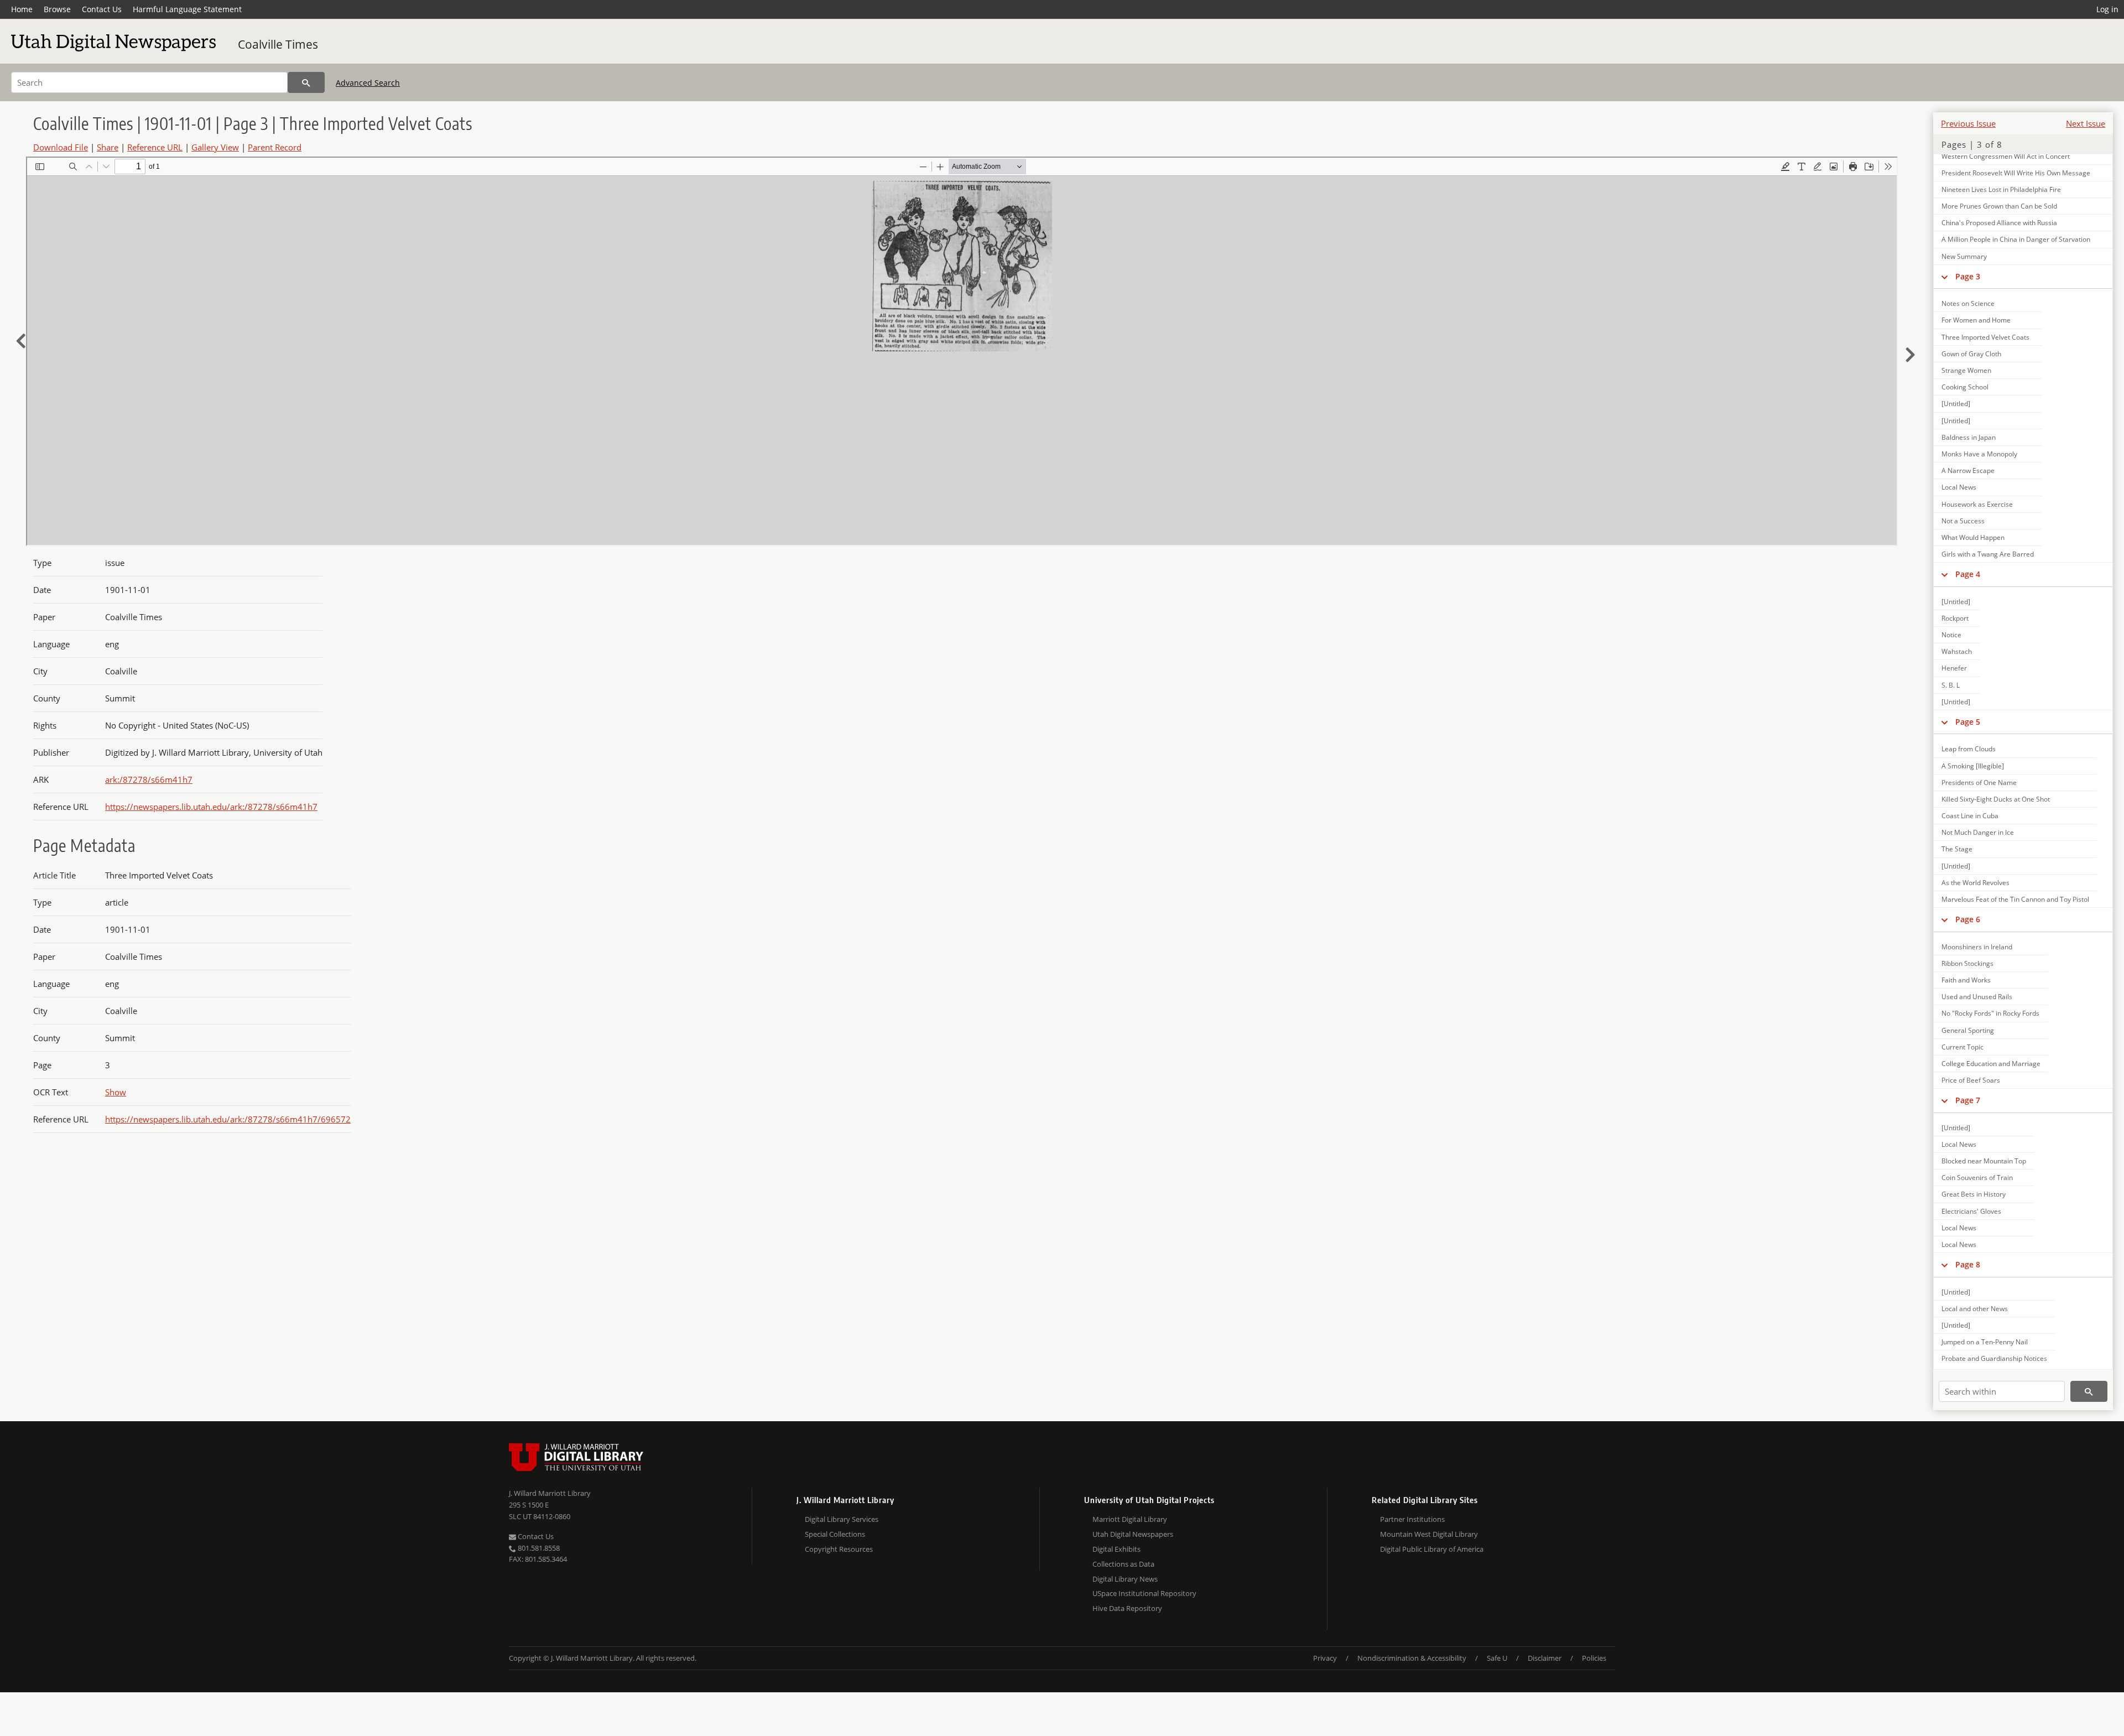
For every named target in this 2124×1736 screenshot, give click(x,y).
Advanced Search (368, 83)
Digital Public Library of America (1432, 1549)
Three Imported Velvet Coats (1985, 337)
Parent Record (275, 147)
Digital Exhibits (1116, 1549)
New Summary (1964, 256)
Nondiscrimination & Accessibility (1412, 1658)
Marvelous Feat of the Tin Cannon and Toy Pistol (2015, 899)
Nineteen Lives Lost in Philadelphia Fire (2001, 189)
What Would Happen (1973, 537)
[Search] (306, 82)
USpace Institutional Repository (1144, 1593)
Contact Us (102, 9)
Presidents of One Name (1979, 783)
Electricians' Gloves (1971, 1211)
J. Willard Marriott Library (550, 1493)
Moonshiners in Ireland (1977, 947)
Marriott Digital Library (1130, 1519)
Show (116, 1092)
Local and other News (1975, 1309)
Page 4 (1968, 574)
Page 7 (1968, 1100)
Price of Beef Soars (1971, 1080)
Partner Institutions (1412, 1519)
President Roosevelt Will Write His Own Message (2016, 173)
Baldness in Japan (1969, 437)
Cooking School (1965, 387)
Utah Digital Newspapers (1133, 1534)
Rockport (1955, 618)
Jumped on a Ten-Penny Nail (1985, 1342)
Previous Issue (1968, 123)
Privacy (1325, 1658)
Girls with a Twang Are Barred (1988, 554)
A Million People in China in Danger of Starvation (2016, 239)
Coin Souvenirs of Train (1977, 1178)
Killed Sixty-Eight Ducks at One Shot (1996, 799)
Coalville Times (278, 44)
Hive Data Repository (1127, 1608)
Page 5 (1968, 722)
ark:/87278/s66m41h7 (149, 779)
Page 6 (1968, 919)
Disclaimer (1545, 1658)
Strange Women (1966, 370)
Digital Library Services (842, 1519)
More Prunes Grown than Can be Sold (1999, 206)
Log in (2107, 9)
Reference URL (155, 147)
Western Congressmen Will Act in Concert (2006, 156)
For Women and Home (1976, 320)
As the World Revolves (1975, 883)
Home (22, 9)
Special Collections (835, 1534)
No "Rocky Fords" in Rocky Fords (1990, 1013)
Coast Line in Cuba (1970, 816)
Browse (57, 9)
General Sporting (1968, 1030)
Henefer (1954, 668)
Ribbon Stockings (1967, 963)
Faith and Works (1966, 980)
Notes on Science (1968, 303)
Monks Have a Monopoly (1979, 454)
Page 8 (1968, 1264)
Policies (1594, 1658)
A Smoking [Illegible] (1973, 766)
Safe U (1497, 1658)
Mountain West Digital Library (1429, 1534)
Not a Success (1963, 521)
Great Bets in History (1974, 1194)
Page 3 (1968, 276)
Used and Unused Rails (1977, 997)
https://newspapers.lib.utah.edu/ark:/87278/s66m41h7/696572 (228, 1119)
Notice (1951, 635)
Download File (61, 147)
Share (108, 147)
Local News (1959, 487)
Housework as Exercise (1977, 504)
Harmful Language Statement (187, 9)
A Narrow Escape (1968, 471)
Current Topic (1962, 1047)
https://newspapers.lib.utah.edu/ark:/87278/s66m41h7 (211, 807)
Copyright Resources (839, 1549)
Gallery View (215, 147)
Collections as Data (1123, 1564)
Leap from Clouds (1969, 749)
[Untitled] (1956, 404)
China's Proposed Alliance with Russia (1999, 223)
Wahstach (1957, 651)
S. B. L (1951, 685)
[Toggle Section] (1945, 277)
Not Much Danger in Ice (1978, 832)
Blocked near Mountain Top (1984, 1161)
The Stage (1957, 849)
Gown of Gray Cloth (1971, 354)
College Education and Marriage (1991, 1064)
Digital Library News (1125, 1579)
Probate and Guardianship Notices (1994, 1358)
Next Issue (2086, 123)
